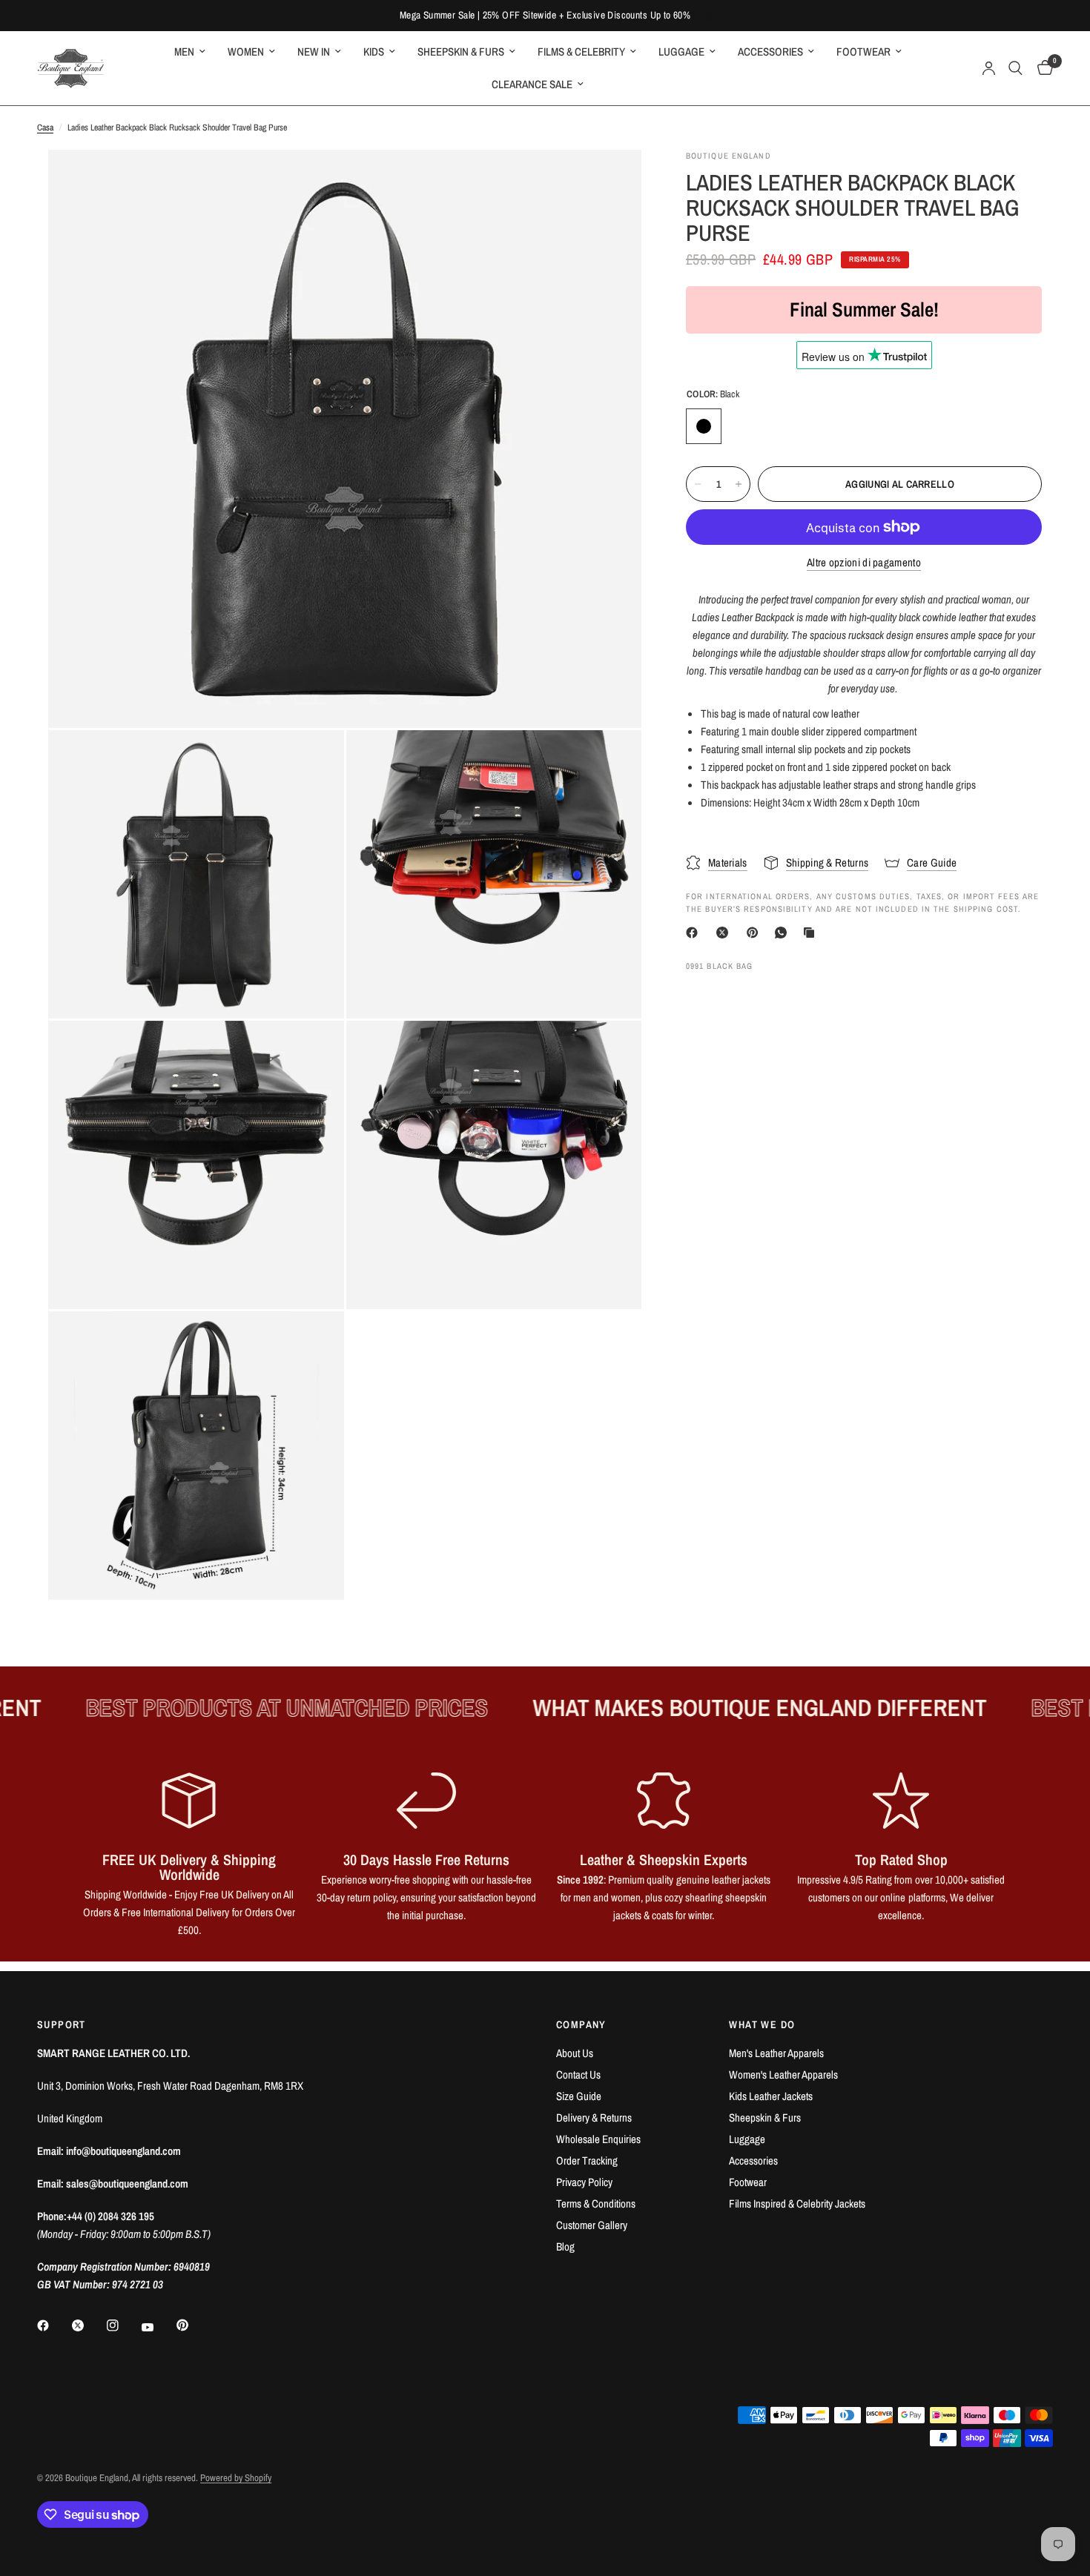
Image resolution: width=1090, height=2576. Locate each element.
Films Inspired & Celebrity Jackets (797, 2203)
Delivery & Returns (594, 2118)
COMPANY (581, 2024)
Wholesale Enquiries (598, 2139)
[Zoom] (610, 181)
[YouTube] (158, 2327)
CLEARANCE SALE (532, 84)
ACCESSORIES (770, 52)
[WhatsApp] (784, 933)
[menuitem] (190, 52)
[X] (725, 933)
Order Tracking (587, 2161)
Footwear (748, 2182)
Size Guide (579, 2096)
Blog (565, 2246)
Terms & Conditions (596, 2203)
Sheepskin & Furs (765, 2118)
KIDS (374, 52)
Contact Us (578, 2075)
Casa (45, 128)
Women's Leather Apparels (783, 2075)
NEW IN (314, 52)
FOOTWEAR (863, 52)
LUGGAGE (681, 52)
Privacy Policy (584, 2182)
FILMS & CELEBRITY (581, 52)
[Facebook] (695, 933)
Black (704, 426)
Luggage (747, 2139)
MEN (184, 52)
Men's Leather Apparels (776, 2053)
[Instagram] (123, 2325)
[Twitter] (88, 2325)
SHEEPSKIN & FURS (461, 52)
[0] (1041, 68)
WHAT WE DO (762, 2024)
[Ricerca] (1015, 68)
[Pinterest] (756, 933)
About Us (575, 2053)
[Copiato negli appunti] (812, 933)
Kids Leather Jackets (771, 2096)
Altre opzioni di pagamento (864, 562)
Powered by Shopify (236, 2478)
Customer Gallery (592, 2225)
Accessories (753, 2161)
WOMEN (246, 52)
